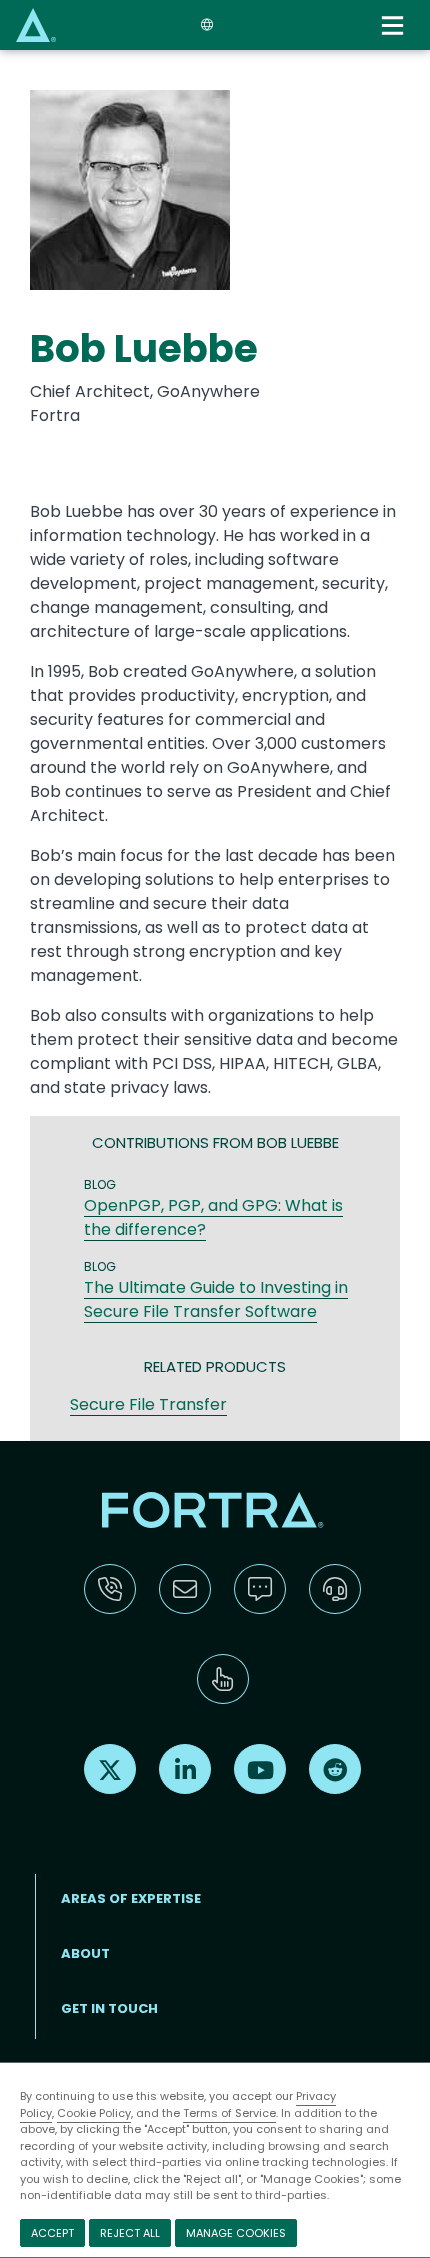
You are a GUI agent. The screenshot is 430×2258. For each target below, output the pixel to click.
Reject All (130, 2233)
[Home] (36, 24)
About (85, 1953)
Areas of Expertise (131, 1898)
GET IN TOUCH (109, 2008)
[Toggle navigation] (394, 25)
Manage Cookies (236, 2233)
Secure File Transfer (148, 1404)
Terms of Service (229, 2113)
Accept (52, 2233)
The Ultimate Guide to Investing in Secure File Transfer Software (216, 1299)
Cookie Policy (94, 2113)
